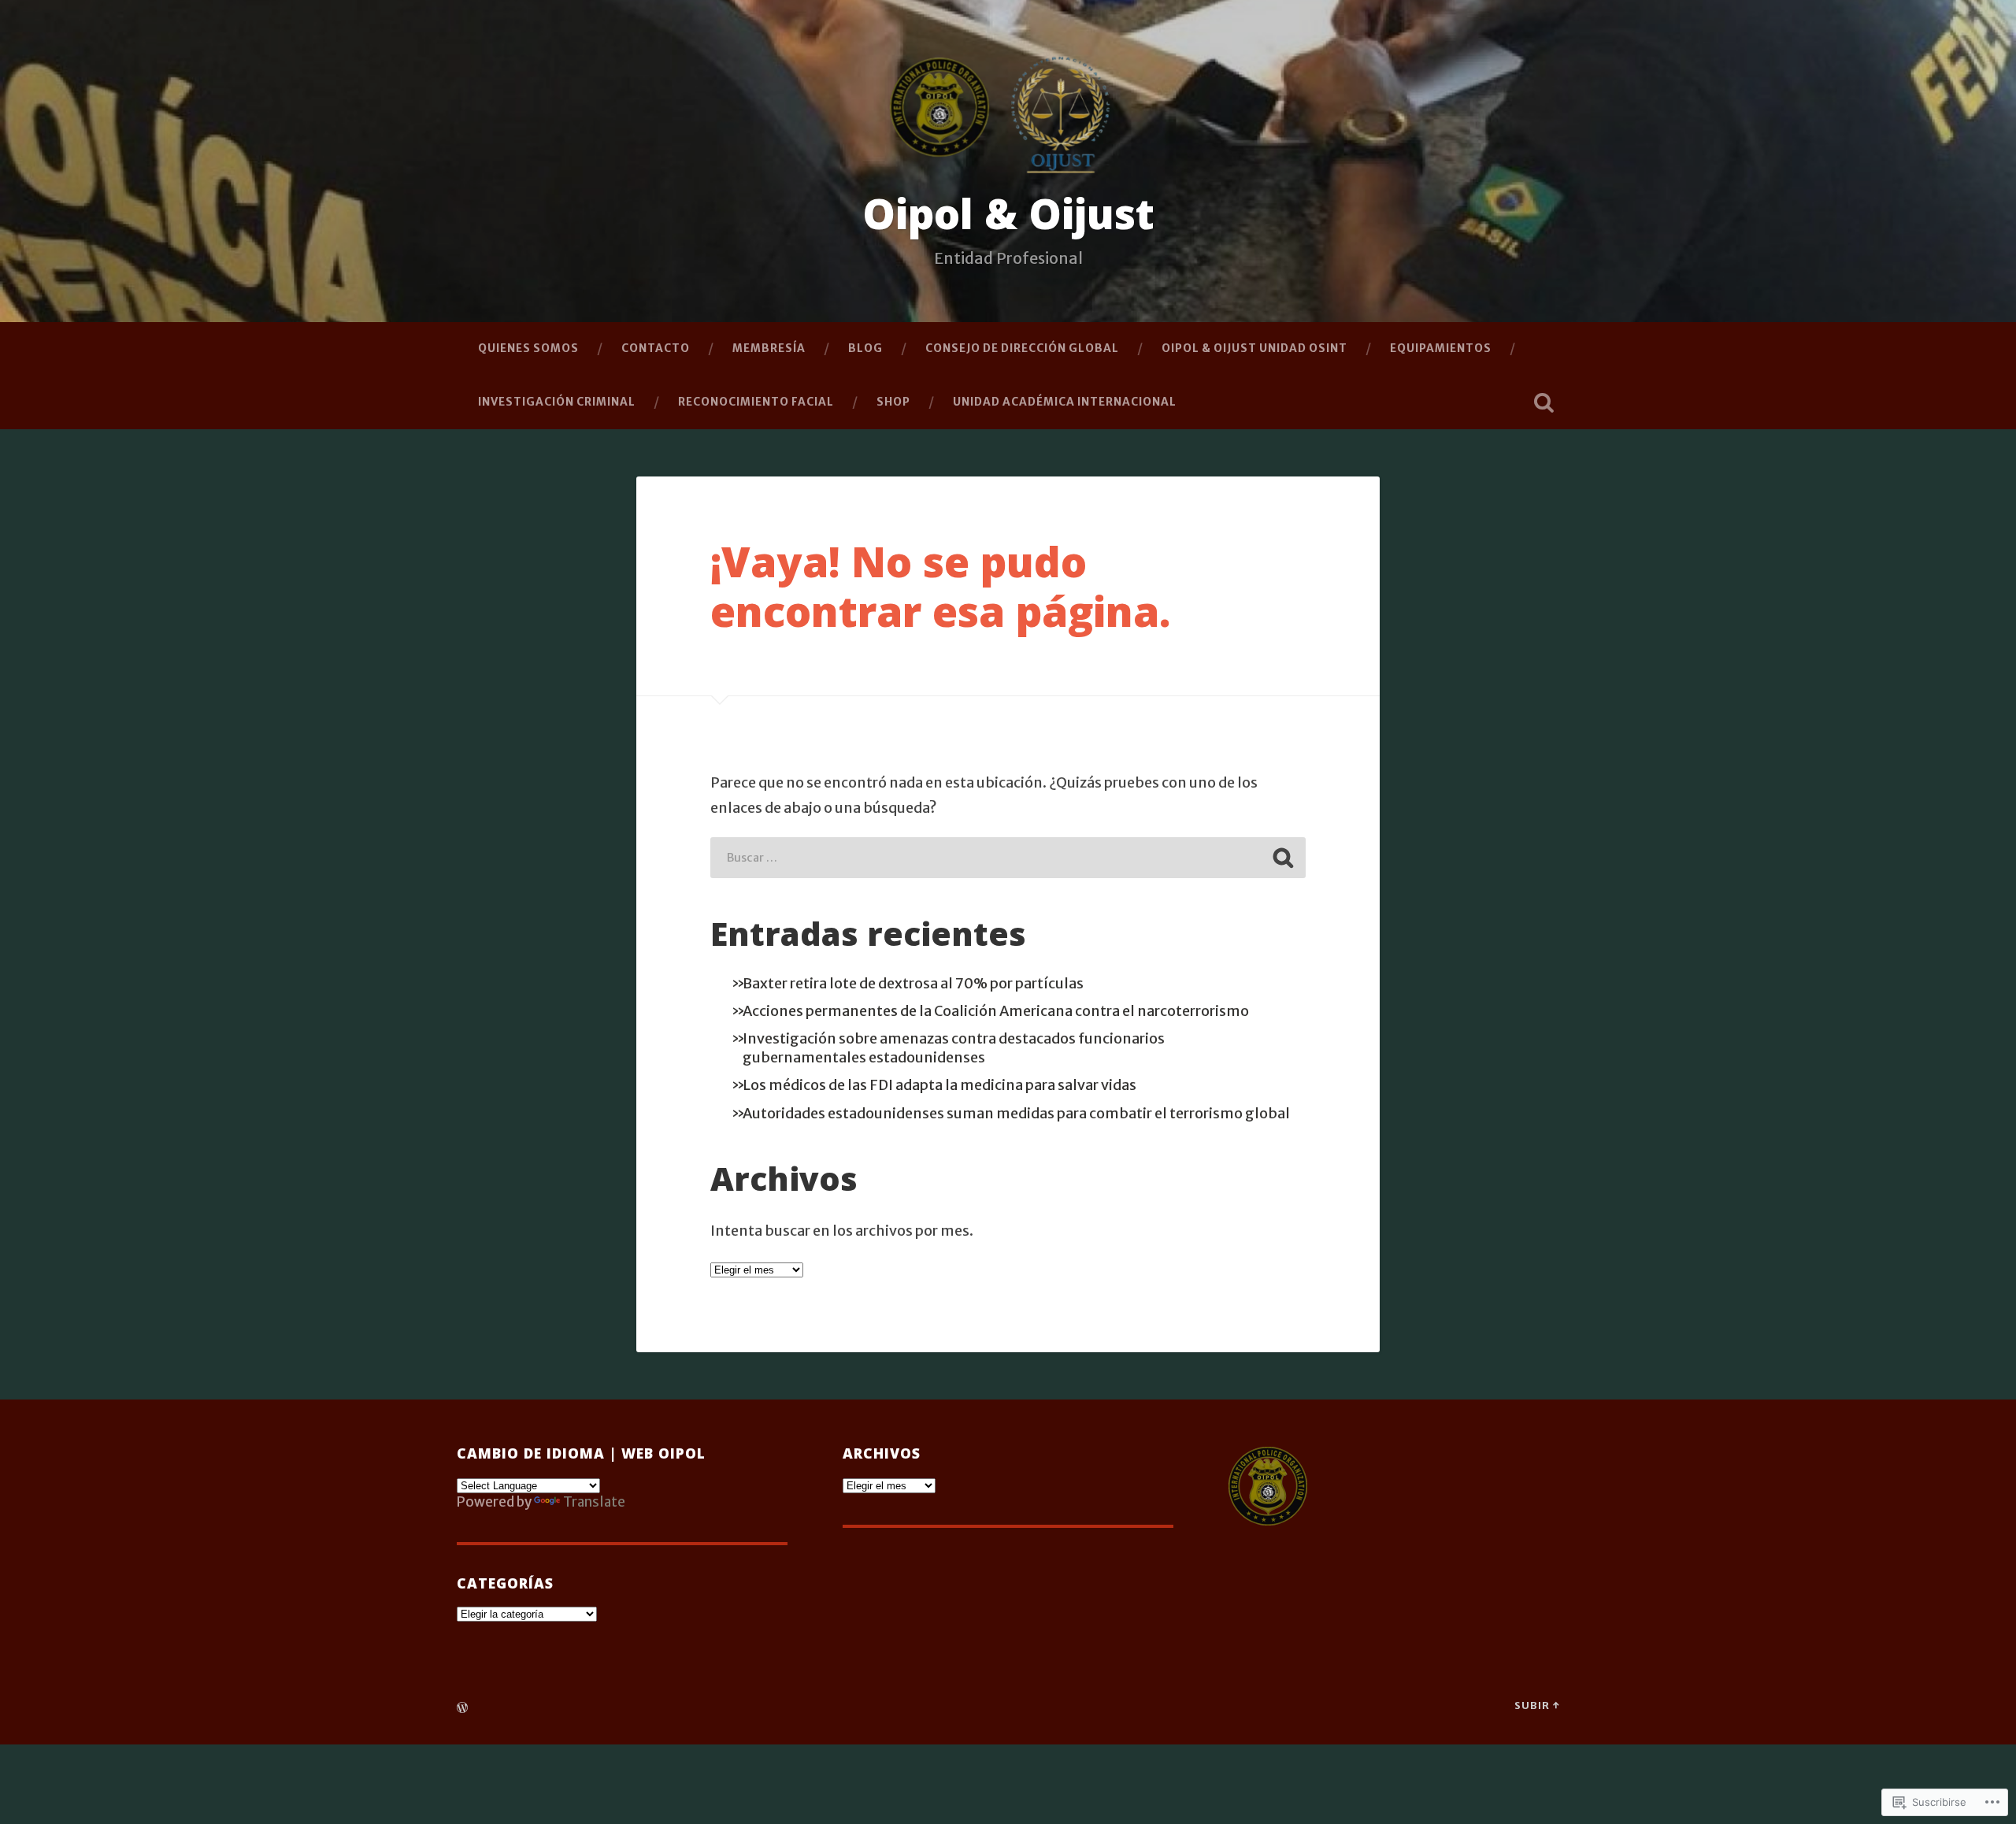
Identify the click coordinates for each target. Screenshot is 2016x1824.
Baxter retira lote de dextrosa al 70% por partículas (913, 983)
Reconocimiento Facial (756, 402)
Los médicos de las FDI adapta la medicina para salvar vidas (939, 1085)
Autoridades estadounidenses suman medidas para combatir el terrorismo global (1016, 1113)
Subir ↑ (1537, 1705)
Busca (1543, 402)
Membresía (769, 348)
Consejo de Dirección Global (1022, 348)
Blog (865, 348)
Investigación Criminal (557, 402)
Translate (594, 1502)
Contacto (656, 348)
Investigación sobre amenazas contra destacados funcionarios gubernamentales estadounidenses (954, 1047)
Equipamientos (1441, 348)
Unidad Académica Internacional (1065, 402)
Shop (893, 402)
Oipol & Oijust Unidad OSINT (1254, 348)
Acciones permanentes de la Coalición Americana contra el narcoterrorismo (996, 1011)
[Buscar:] (1008, 858)
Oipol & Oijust (1008, 213)
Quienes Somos (528, 348)
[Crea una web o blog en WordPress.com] (462, 1708)
